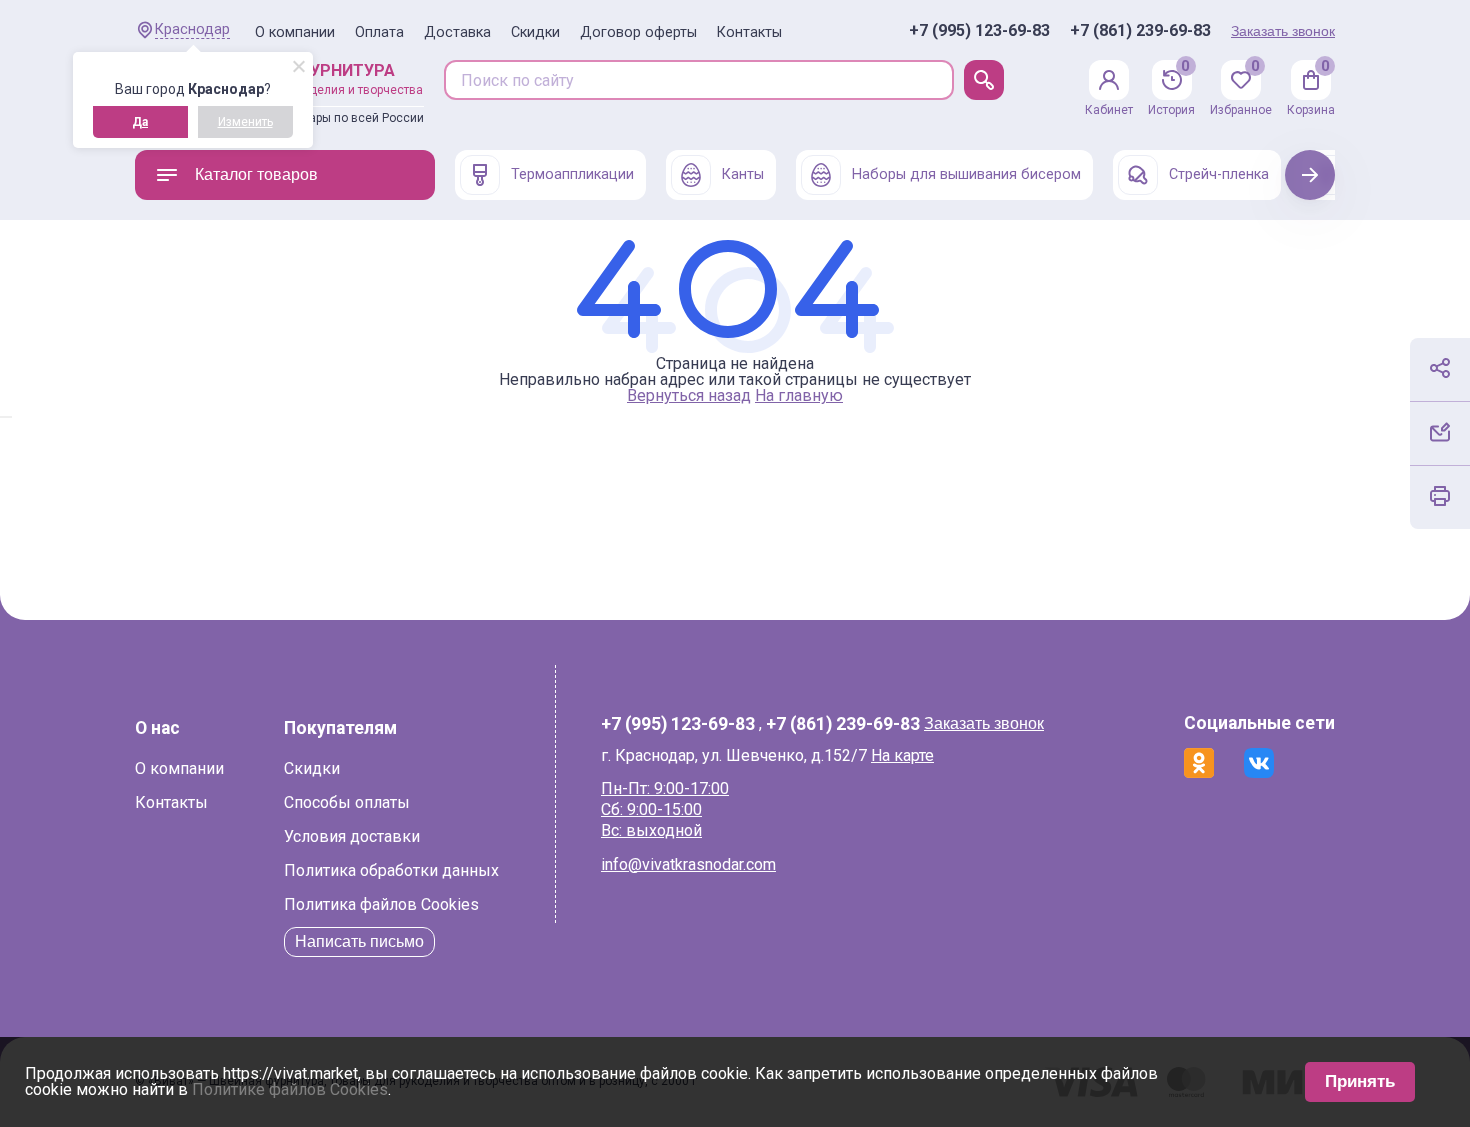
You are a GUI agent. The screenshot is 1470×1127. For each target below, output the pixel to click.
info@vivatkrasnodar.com (688, 864)
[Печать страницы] (1440, 496)
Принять (1360, 1081)
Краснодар (192, 29)
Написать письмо (359, 941)
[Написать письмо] (1440, 432)
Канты (743, 174)
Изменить (245, 122)
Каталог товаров (256, 174)
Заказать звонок (1283, 31)
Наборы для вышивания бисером (966, 174)
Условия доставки (352, 836)
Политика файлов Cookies (381, 904)
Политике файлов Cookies (290, 1089)
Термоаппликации (572, 174)
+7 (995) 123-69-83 (979, 31)
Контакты (749, 32)
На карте (902, 755)
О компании (295, 32)
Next (1310, 174)
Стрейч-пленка (1219, 174)
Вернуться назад (689, 395)
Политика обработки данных (391, 870)
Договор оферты (638, 32)
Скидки (535, 32)
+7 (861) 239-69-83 (1140, 31)
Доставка (457, 32)
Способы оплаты (347, 802)
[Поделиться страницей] (1440, 368)
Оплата (379, 32)
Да (140, 122)
